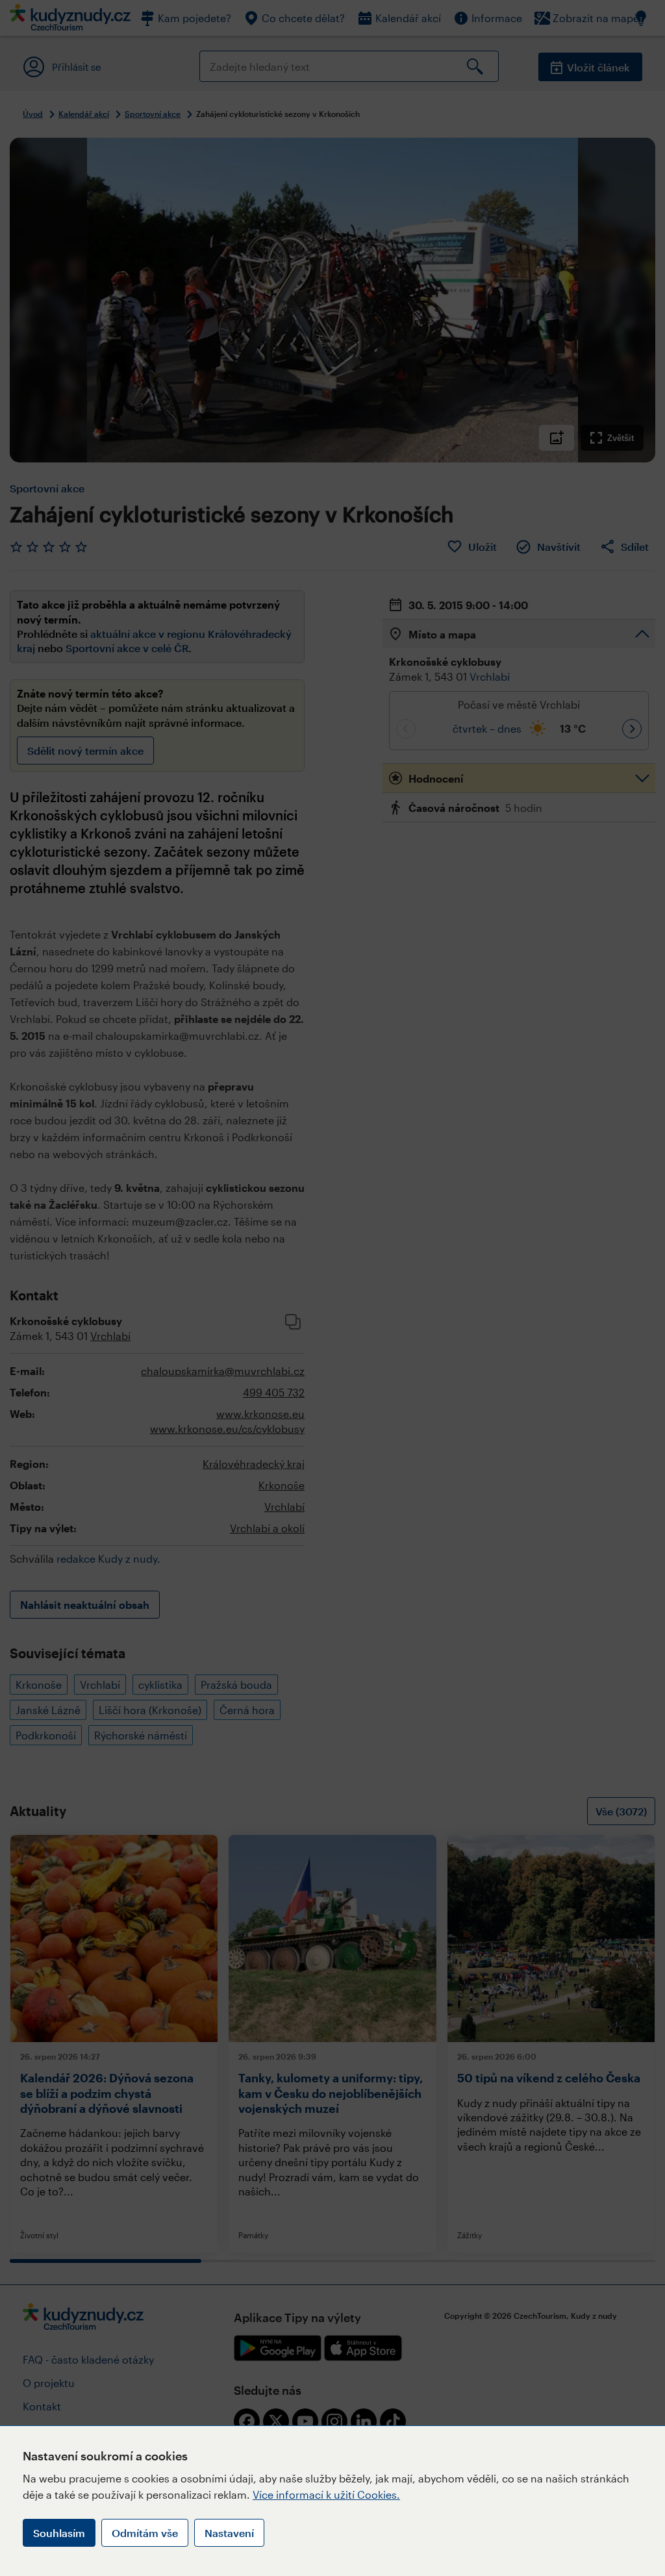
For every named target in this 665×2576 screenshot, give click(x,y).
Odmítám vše (145, 2533)
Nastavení (229, 2533)
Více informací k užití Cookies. (326, 2494)
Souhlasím (59, 2533)
